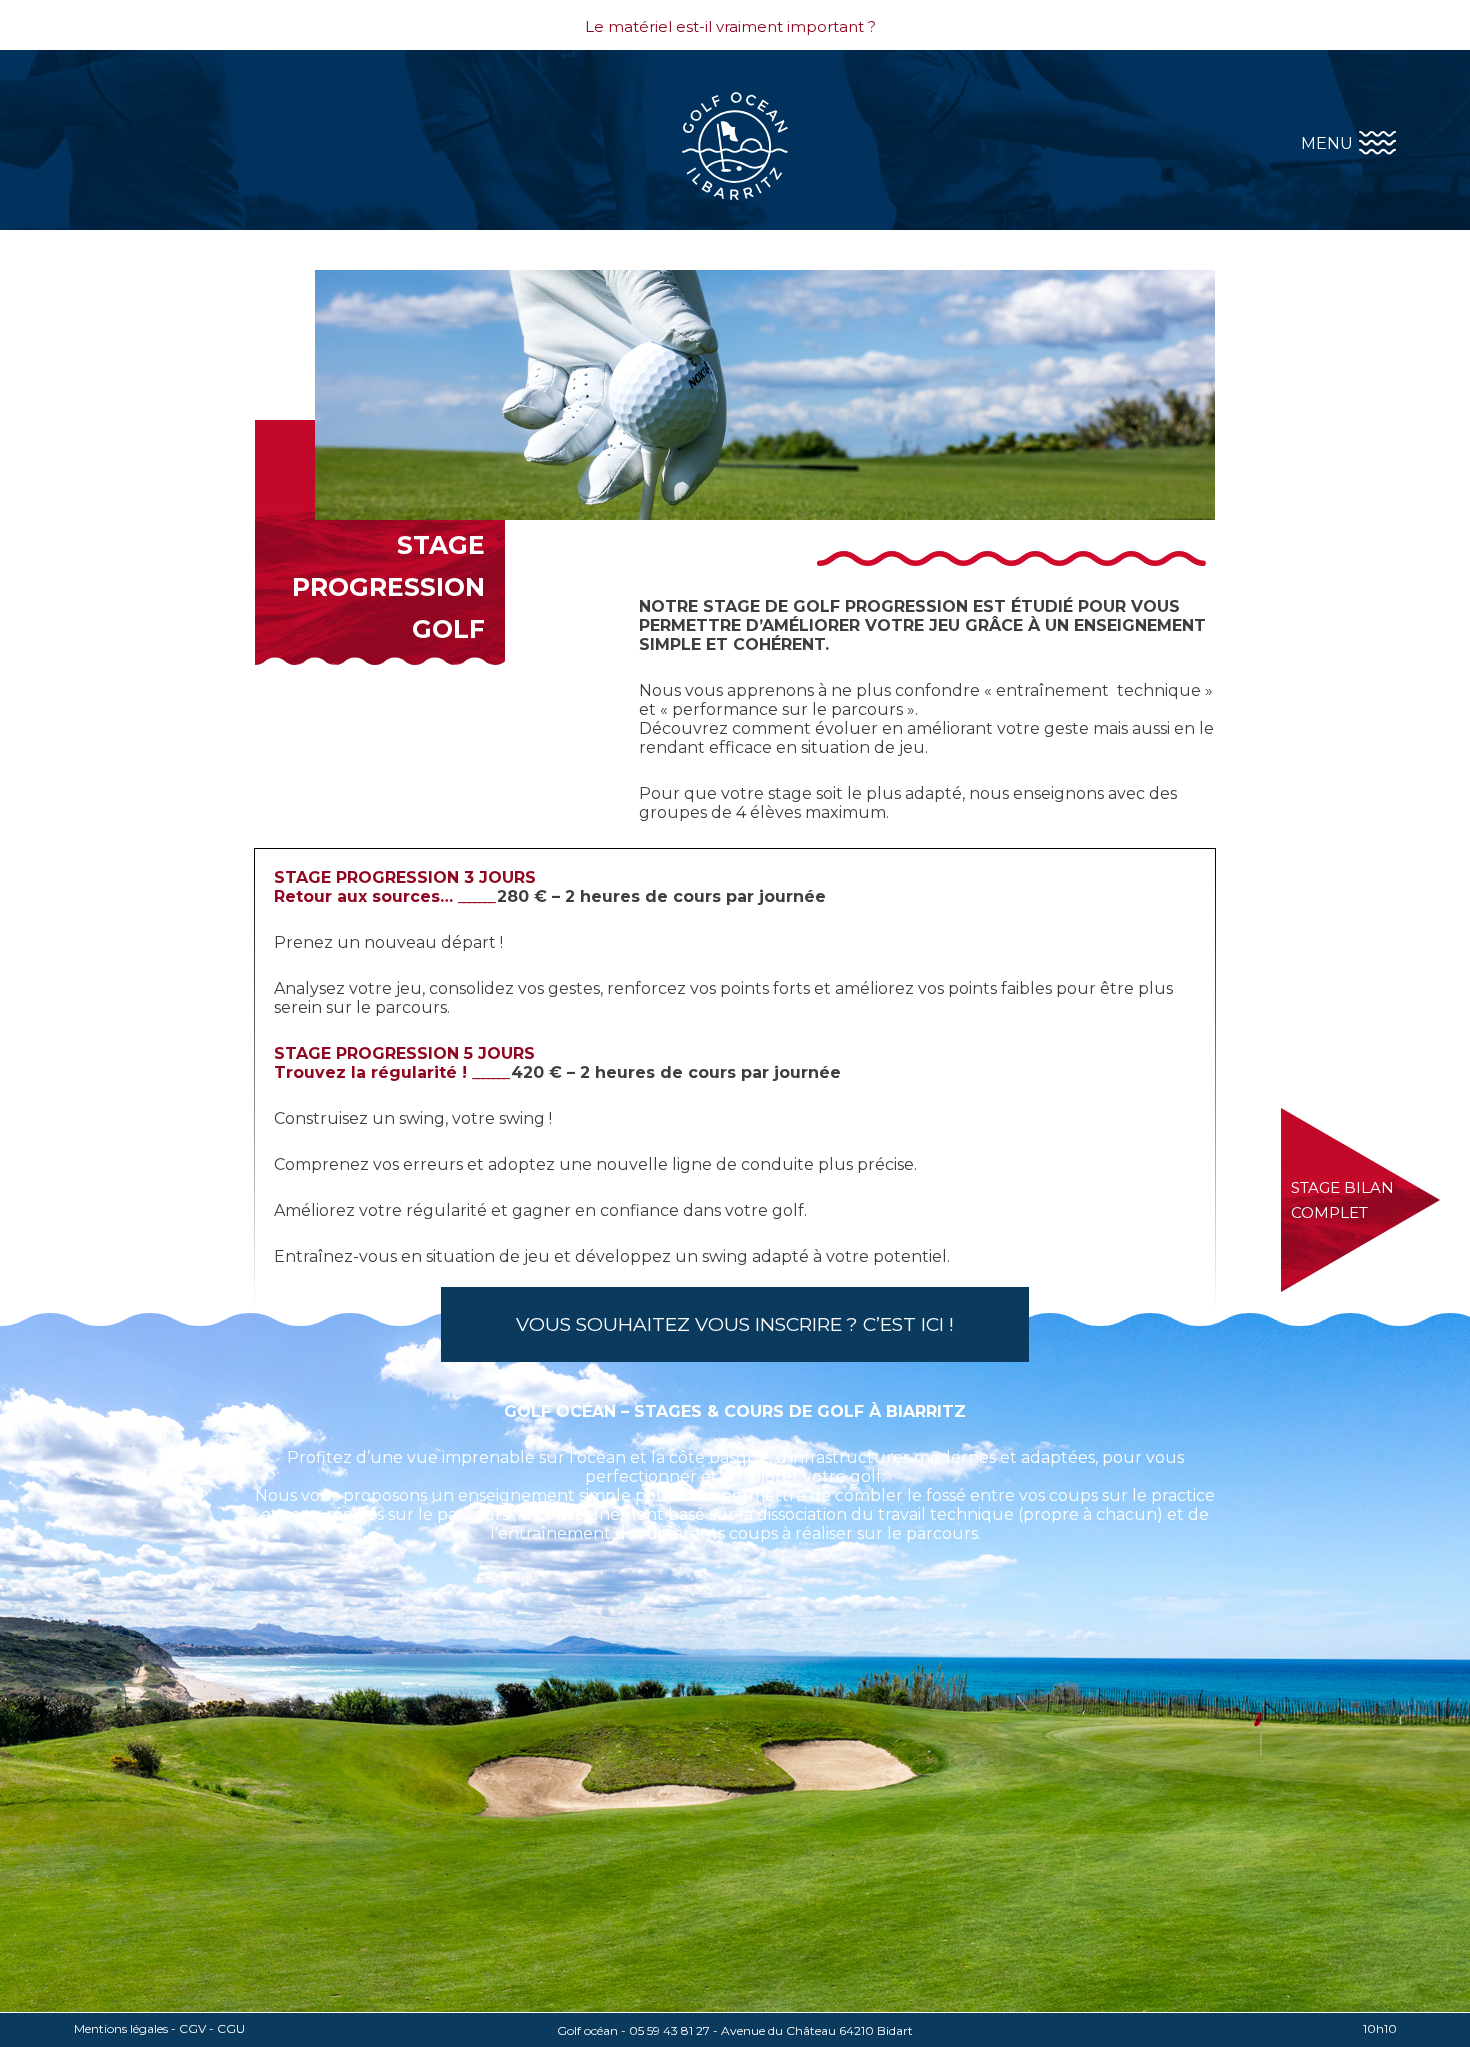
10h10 (1380, 2028)
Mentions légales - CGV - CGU (159, 2028)
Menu (1329, 142)
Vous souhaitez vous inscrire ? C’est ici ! (735, 1324)
